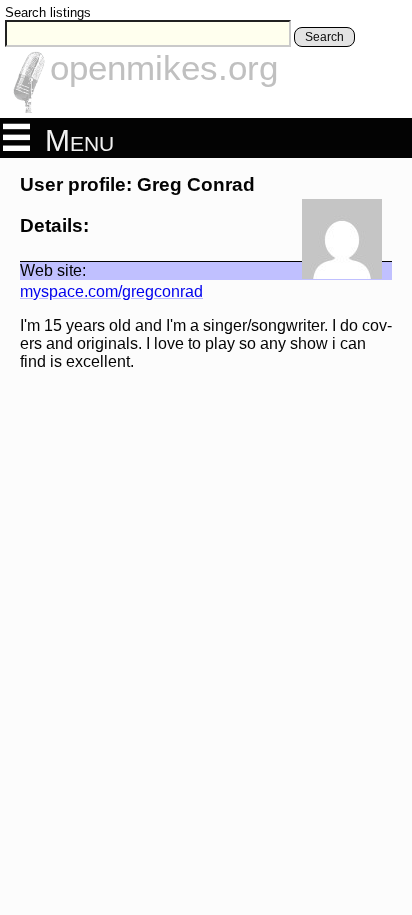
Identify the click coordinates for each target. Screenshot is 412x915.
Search (324, 37)
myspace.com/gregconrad (111, 291)
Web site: (53, 270)
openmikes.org (164, 67)
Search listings (48, 12)
